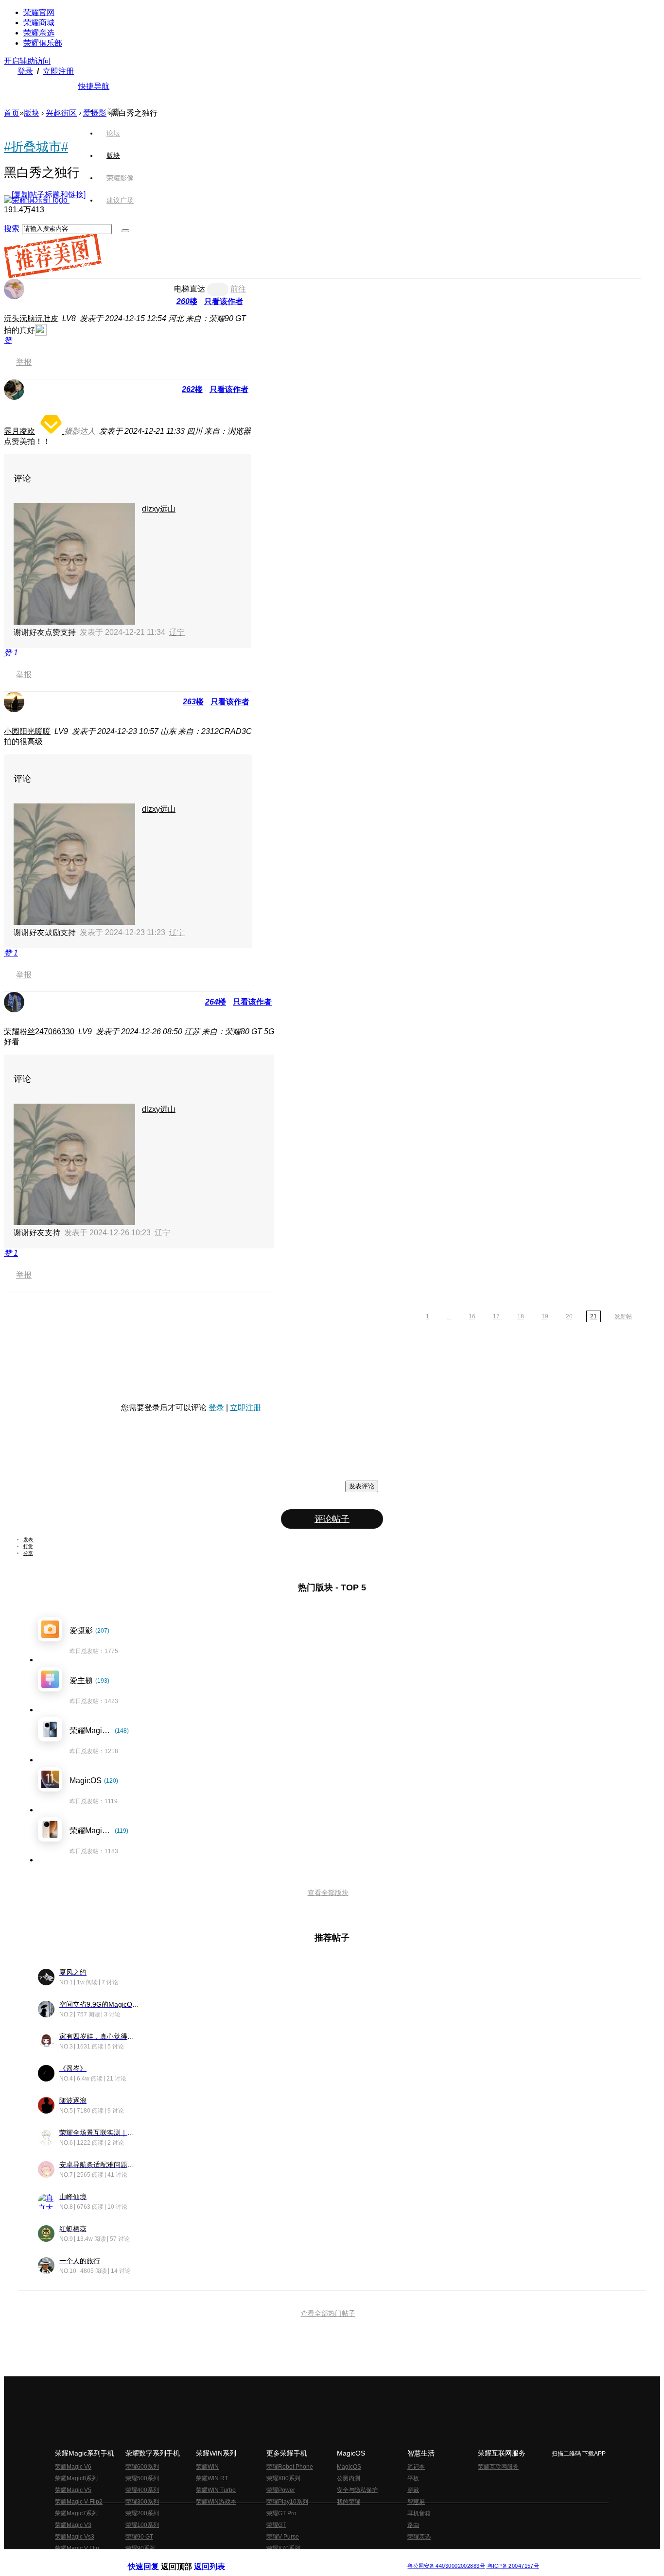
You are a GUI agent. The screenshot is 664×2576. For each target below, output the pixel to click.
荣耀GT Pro (281, 2513)
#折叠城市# (36, 147)
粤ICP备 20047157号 (513, 2566)
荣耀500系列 (142, 2478)
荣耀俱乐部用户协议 (154, 2558)
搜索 (12, 229)
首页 (113, 111)
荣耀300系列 (142, 2502)
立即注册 (58, 71)
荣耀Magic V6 (73, 2467)
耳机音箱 (419, 2513)
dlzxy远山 (159, 509)
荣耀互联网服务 (498, 2467)
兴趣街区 (61, 113)
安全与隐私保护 (357, 2490)
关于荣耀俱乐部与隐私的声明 (218, 2558)
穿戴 (413, 2490)
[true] (125, 231)
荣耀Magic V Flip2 (79, 2502)
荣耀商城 (39, 23)
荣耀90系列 (140, 2548)
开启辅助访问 (27, 61)
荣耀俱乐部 (43, 43)
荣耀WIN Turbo (216, 2490)
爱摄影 (95, 113)
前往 (238, 289)
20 (569, 1316)
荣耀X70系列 (283, 2548)
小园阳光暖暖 (27, 731)
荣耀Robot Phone (290, 2467)
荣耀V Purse (283, 2537)
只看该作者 (224, 301)
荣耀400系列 (142, 2490)
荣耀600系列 (142, 2467)
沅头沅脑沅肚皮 (31, 318)
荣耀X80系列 (283, 2478)
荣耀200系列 (142, 2513)
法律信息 (300, 2558)
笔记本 (416, 2467)
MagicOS (349, 2467)
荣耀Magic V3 (73, 2525)
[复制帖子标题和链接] (49, 195)
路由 (413, 2525)
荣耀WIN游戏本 (216, 2502)
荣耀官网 (39, 12)
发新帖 (623, 1316)
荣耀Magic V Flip (77, 2548)
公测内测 (349, 2478)
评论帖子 (332, 1519)
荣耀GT (276, 2525)
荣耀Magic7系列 (76, 2513)
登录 (25, 71)
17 (496, 1316)
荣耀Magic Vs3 (75, 2537)
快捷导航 (94, 86)
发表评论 (362, 1486)
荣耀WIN (207, 2467)
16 (472, 1316)
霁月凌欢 (19, 431)
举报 (24, 362)
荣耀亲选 (39, 33)
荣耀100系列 (142, 2525)
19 (545, 1316)
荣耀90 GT (139, 2537)
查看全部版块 (328, 1893)
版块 (32, 113)
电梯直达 (190, 289)
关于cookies (272, 2558)
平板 (413, 2478)
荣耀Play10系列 (287, 2502)
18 (521, 1316)
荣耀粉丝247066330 (39, 1032)
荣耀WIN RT (212, 2478)
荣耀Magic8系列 (76, 2478)
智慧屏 (416, 2502)
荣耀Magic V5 (73, 2490)
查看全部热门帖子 (328, 2313)
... (449, 1316)
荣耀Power (281, 2490)
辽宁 (177, 632)
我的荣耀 (349, 2502)
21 (594, 1316)
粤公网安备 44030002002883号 (446, 2566)
